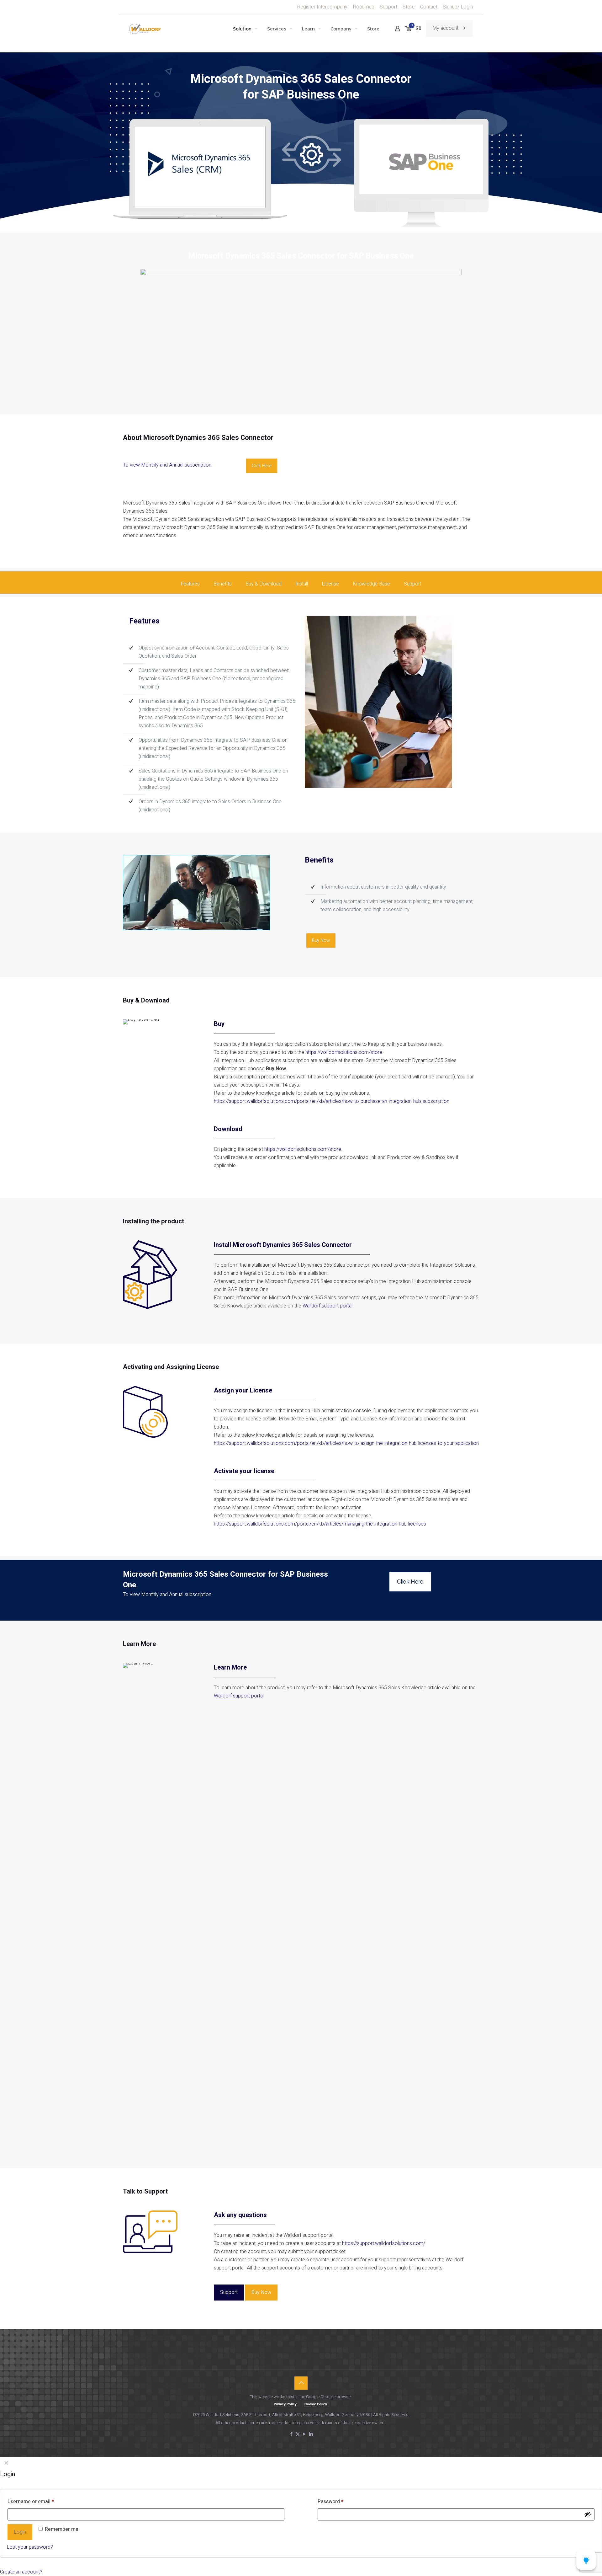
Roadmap (364, 7)
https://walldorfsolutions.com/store (344, 1052)
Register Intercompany (322, 7)
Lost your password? (30, 2547)
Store (409, 7)
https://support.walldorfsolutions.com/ (384, 2243)
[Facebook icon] (291, 2434)
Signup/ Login (458, 7)
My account (445, 28)
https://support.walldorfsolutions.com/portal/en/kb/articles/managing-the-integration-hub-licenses (320, 1524)
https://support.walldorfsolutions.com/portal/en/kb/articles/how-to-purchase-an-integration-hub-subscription (332, 1101)
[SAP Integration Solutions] (145, 29)
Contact (429, 7)
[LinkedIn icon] (311, 2434)
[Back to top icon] (301, 2383)
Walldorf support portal (327, 1306)
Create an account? (21, 2572)
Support (388, 7)
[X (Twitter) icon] (298, 2434)
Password (330, 2502)
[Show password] (588, 2514)
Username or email (31, 2502)
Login (20, 2532)
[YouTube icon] (304, 2434)
